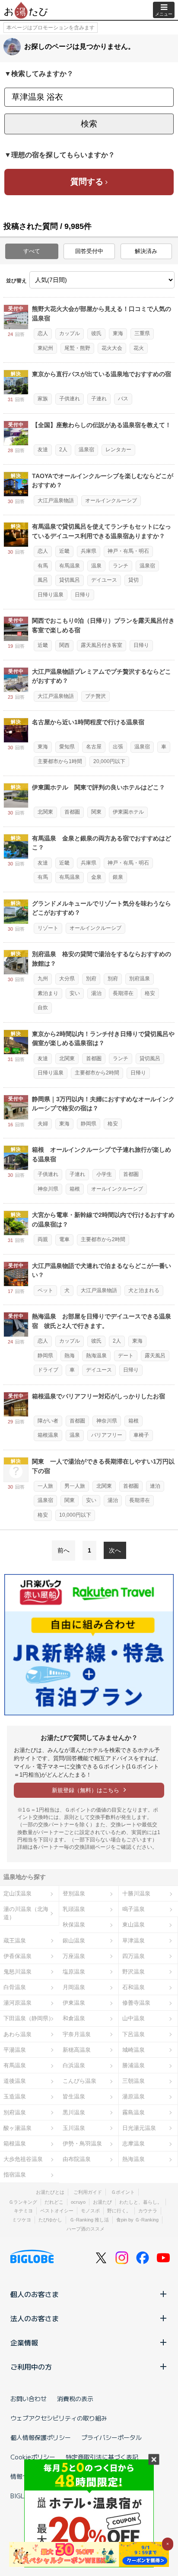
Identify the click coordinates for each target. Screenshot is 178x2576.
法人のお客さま (35, 2318)
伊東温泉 (74, 2003)
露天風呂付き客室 (102, 645)
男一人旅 (75, 1486)
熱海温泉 (96, 1356)
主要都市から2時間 (97, 1073)
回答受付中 (89, 251)
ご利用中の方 (31, 2367)
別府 (91, 979)
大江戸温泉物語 (56, 501)
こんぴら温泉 (79, 2081)
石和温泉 (133, 1987)
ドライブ (48, 1370)
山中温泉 (133, 2018)
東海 (118, 333)
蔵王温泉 (15, 1941)
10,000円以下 (75, 1515)
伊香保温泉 (17, 1956)
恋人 (43, 333)
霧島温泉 (133, 2112)
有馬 (43, 566)
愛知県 (67, 747)
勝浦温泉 (133, 2065)
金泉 (96, 877)
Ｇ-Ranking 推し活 (89, 2220)
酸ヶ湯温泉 (17, 2128)
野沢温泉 (133, 1972)
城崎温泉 (133, 2050)
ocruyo (78, 2202)
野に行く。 (119, 2211)
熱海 (70, 1356)
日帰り (83, 595)
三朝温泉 (133, 2081)
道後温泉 (15, 2081)
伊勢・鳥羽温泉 (82, 2143)
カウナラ (148, 2211)
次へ (115, 1550)
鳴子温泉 (133, 1909)
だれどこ (54, 2202)
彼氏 (96, 333)
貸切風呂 (70, 580)
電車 (64, 1239)
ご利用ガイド (88, 2192)
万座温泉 (74, 1956)
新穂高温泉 (77, 2050)
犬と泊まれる (144, 1290)
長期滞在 (123, 993)
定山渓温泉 (17, 1893)
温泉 (96, 566)
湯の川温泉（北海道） (26, 1913)
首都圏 (72, 812)
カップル (70, 333)
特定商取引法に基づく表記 (102, 2457)
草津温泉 (133, 1941)
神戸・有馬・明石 (128, 551)
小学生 (104, 1174)
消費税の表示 (75, 2399)
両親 (43, 1239)
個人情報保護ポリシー (41, 2437)
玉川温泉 (74, 2128)
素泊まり (48, 993)
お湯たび (102, 2202)
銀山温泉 (74, 1941)
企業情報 (24, 2342)
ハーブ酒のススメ (86, 2229)
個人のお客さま (35, 2294)
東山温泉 (133, 1925)
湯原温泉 (133, 2096)
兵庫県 (89, 551)
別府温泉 (140, 979)
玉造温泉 (15, 2096)
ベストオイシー (57, 2211)
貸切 (133, 580)
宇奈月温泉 (77, 2034)
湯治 (96, 993)
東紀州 (45, 348)
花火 (139, 348)
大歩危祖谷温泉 (23, 2159)
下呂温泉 (133, 2034)
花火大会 (112, 348)
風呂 (43, 580)
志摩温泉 (133, 2143)
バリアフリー (107, 1435)
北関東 (45, 812)
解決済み (146, 251)
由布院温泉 (77, 2159)
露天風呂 (155, 1356)
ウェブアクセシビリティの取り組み (59, 2418)
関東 (96, 812)
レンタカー (118, 450)
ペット (45, 1290)
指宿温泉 (15, 2175)
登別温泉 (74, 1893)
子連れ (99, 399)
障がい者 (48, 1421)
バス (123, 399)
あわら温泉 (17, 2034)
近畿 (64, 551)
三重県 (142, 333)
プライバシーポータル (111, 2437)
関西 (64, 645)
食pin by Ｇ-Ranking (137, 2220)
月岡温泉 (74, 1987)
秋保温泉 (74, 1925)
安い (75, 993)
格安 (150, 993)
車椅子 (141, 1435)
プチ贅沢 (95, 696)
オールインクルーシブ (111, 501)
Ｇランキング (23, 2202)
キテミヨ (23, 2211)
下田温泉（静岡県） (29, 2018)
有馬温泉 (70, 566)
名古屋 (94, 747)
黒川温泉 (74, 2112)
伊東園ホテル (128, 812)
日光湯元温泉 (139, 2128)
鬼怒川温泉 (17, 1972)
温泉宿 (86, 450)
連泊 (155, 1486)
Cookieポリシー (33, 2457)
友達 (43, 450)
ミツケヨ (22, 2220)
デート (126, 1356)
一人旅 (45, 1486)
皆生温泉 (74, 2096)
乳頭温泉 (74, 1909)
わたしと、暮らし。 (141, 2202)
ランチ (121, 566)
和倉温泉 (74, 2018)
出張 (118, 747)
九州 (43, 979)
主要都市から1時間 (60, 761)
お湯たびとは (50, 2192)
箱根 (75, 1189)
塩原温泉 (74, 1972)
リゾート (48, 928)
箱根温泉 (48, 1435)
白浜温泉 (74, 2065)
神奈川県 (48, 1189)
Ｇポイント (123, 2192)
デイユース (104, 580)
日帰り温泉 (51, 595)
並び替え (16, 281)
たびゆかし (50, 2220)
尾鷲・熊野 (77, 348)
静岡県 (89, 1124)
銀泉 (118, 877)
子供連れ (70, 399)
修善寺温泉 (136, 2003)
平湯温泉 (15, 2050)
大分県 (67, 979)
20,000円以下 (109, 761)
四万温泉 (133, 1956)
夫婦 (43, 1124)
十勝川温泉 (136, 1893)
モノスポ (90, 2211)
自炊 (43, 1008)
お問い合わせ (29, 2399)
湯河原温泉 (17, 2003)
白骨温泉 (15, 1987)
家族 (43, 399)
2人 (63, 450)
